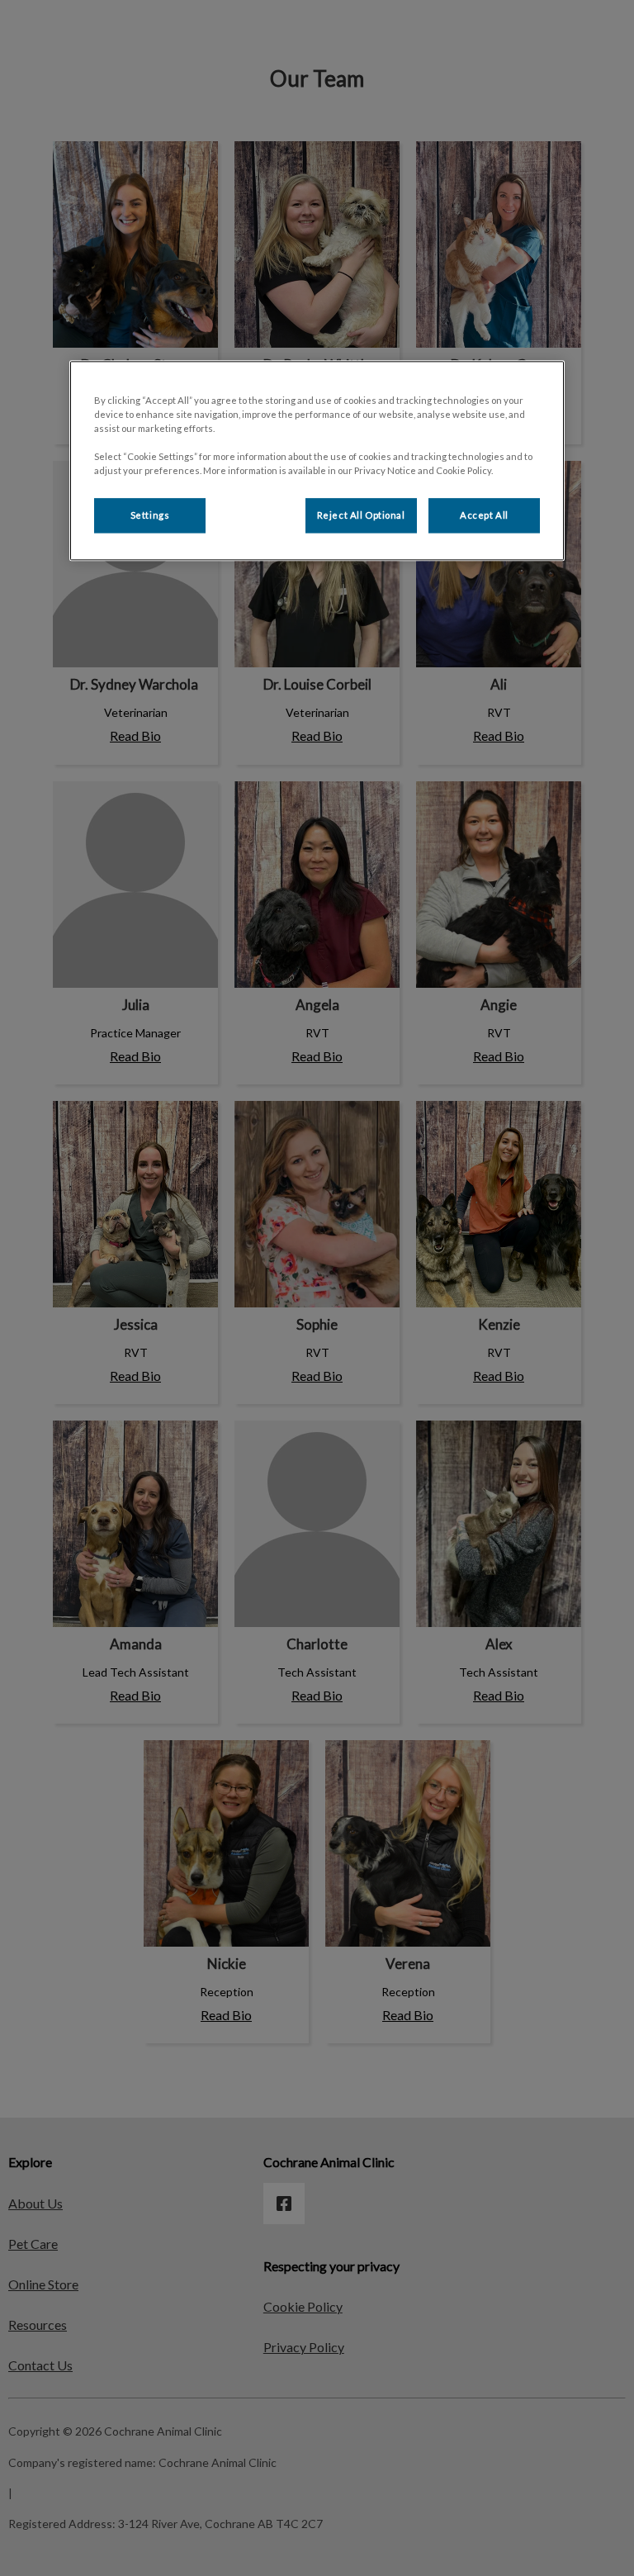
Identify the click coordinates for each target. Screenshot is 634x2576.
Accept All (484, 516)
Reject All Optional (361, 516)
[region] (317, 460)
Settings (150, 516)
